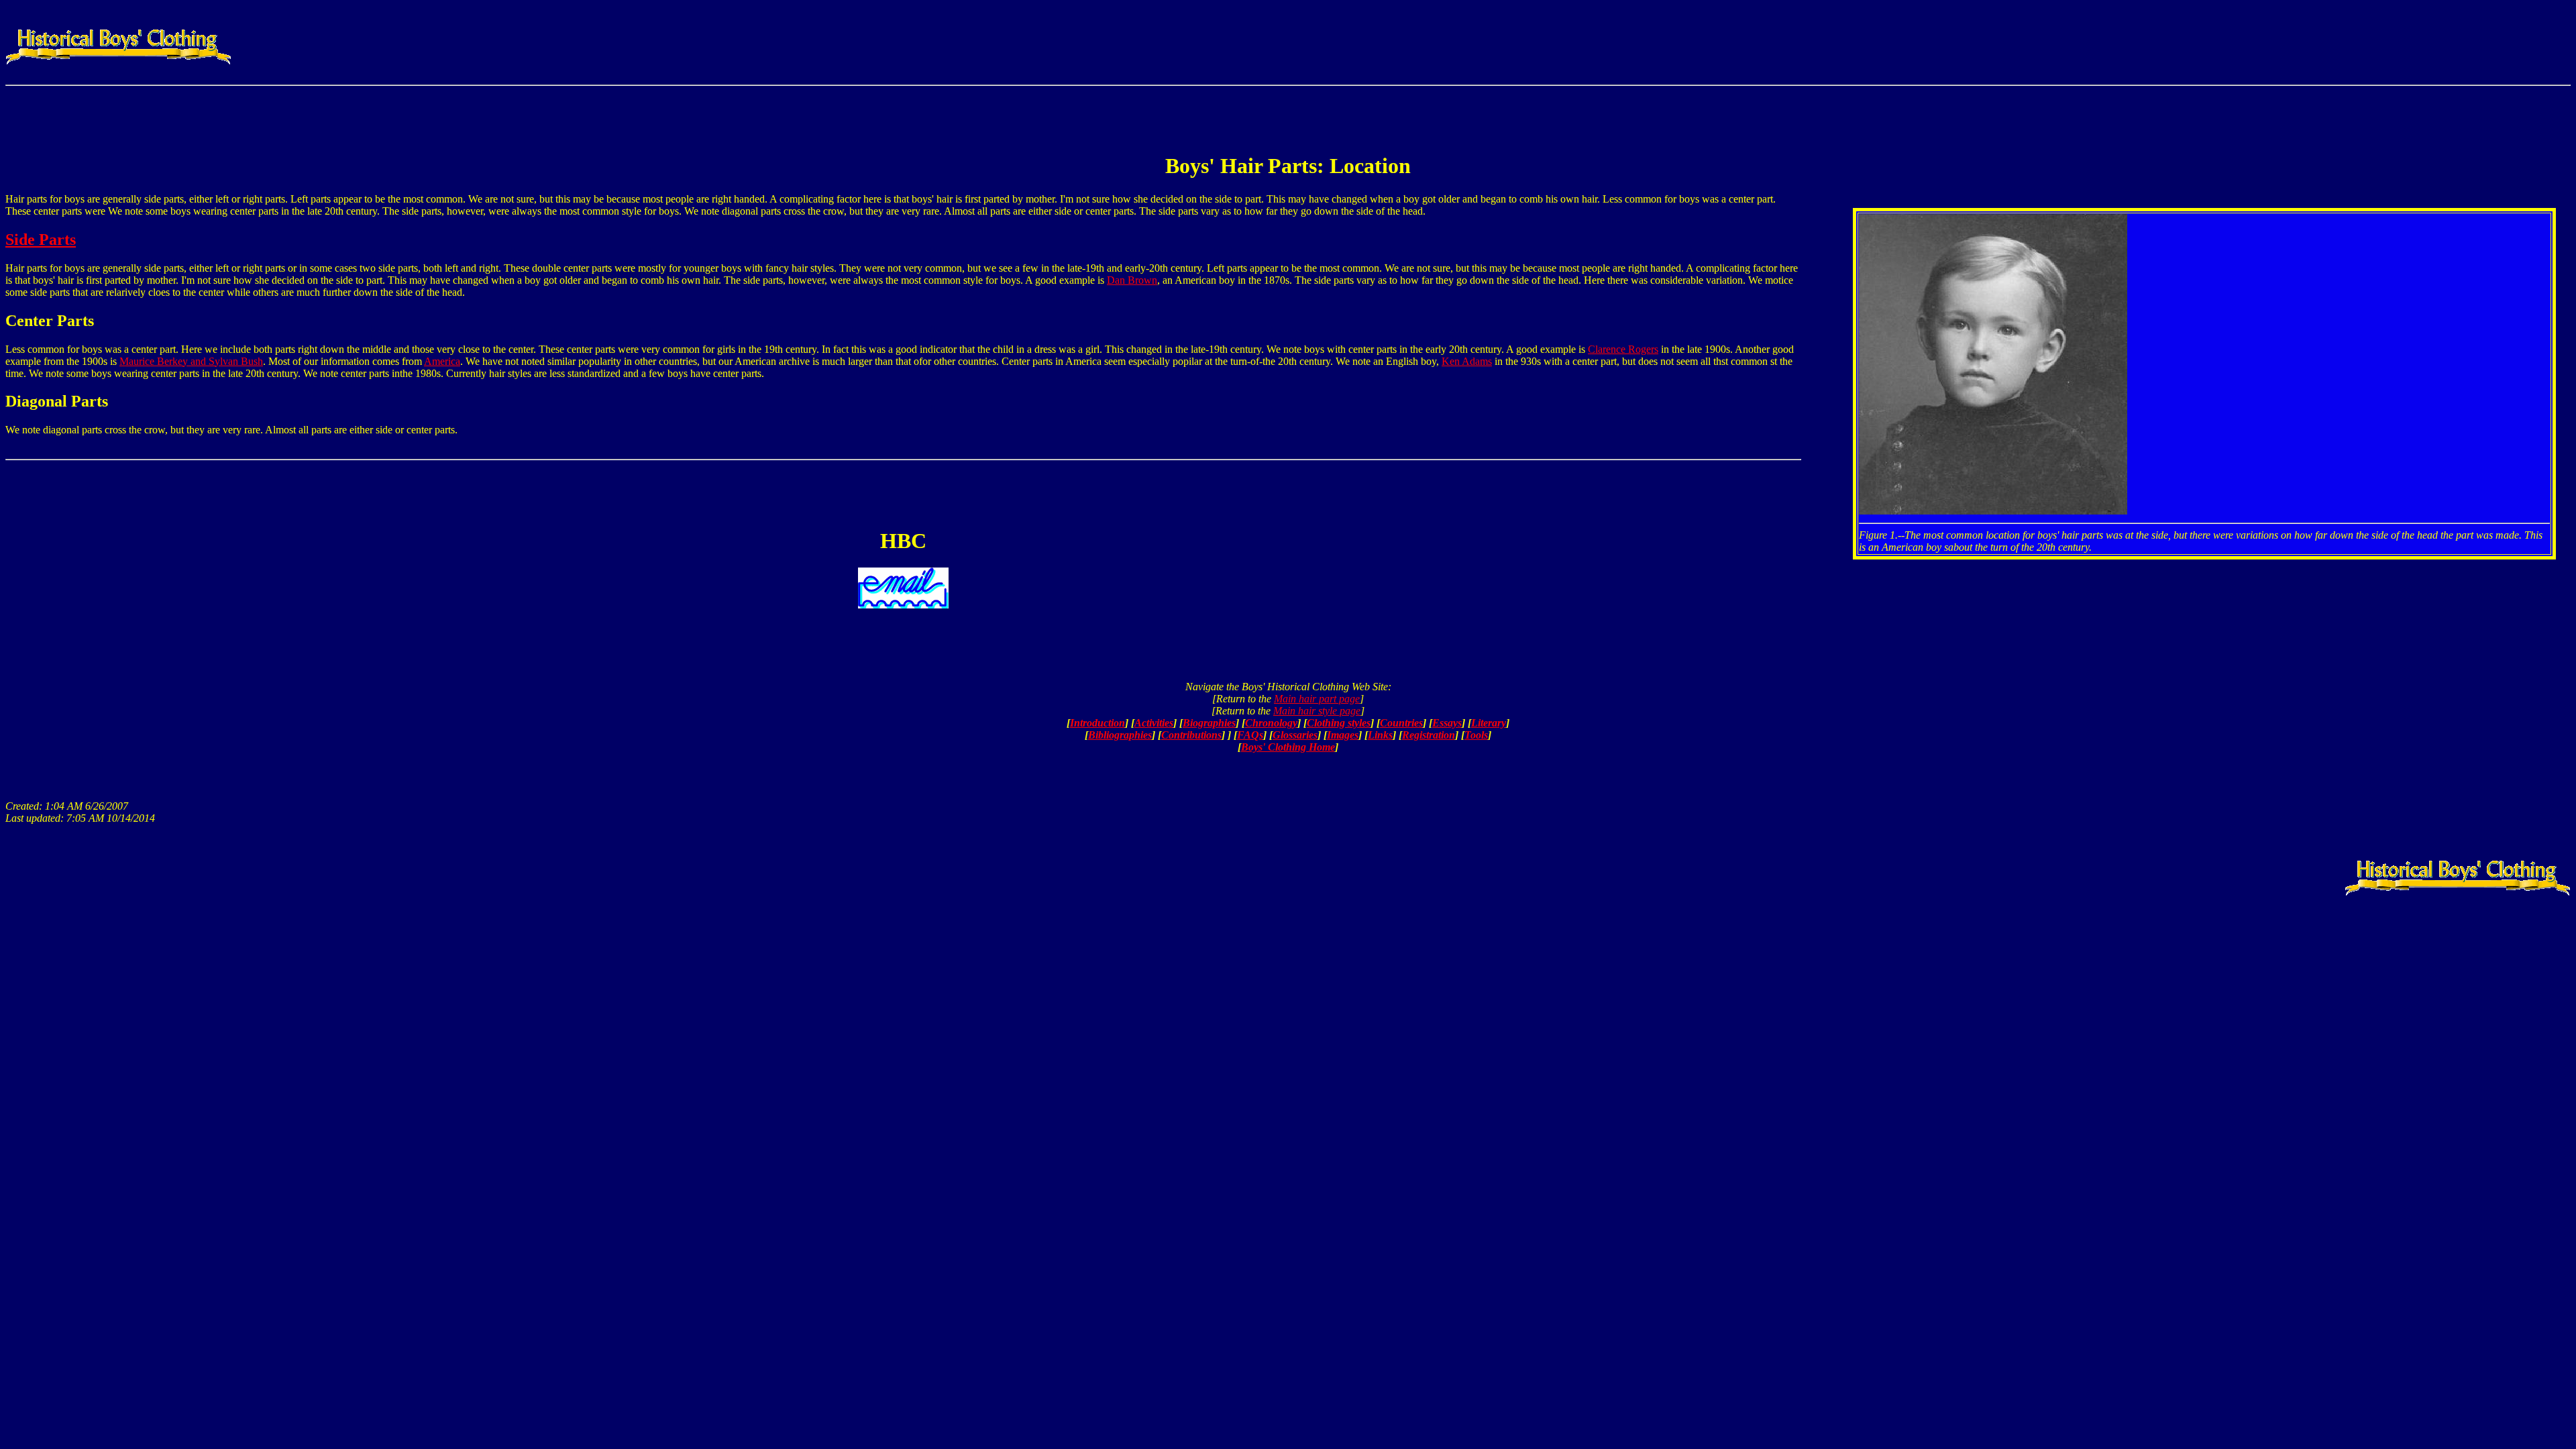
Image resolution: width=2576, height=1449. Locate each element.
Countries (1401, 723)
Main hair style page (1317, 711)
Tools (1476, 735)
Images (1343, 735)
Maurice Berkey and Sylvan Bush (191, 361)
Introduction (1097, 723)
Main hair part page (1317, 699)
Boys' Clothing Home (1288, 747)
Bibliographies (1120, 735)
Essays (1447, 723)
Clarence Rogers (1623, 349)
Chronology (1271, 723)
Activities (1154, 723)
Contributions (1191, 735)
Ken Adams (1467, 361)
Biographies (1209, 723)
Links (1380, 735)
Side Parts (41, 239)
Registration (1429, 735)
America (442, 361)
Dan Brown (1132, 280)
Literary (1489, 723)
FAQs (1250, 735)
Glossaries (1295, 735)
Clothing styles (1339, 723)
